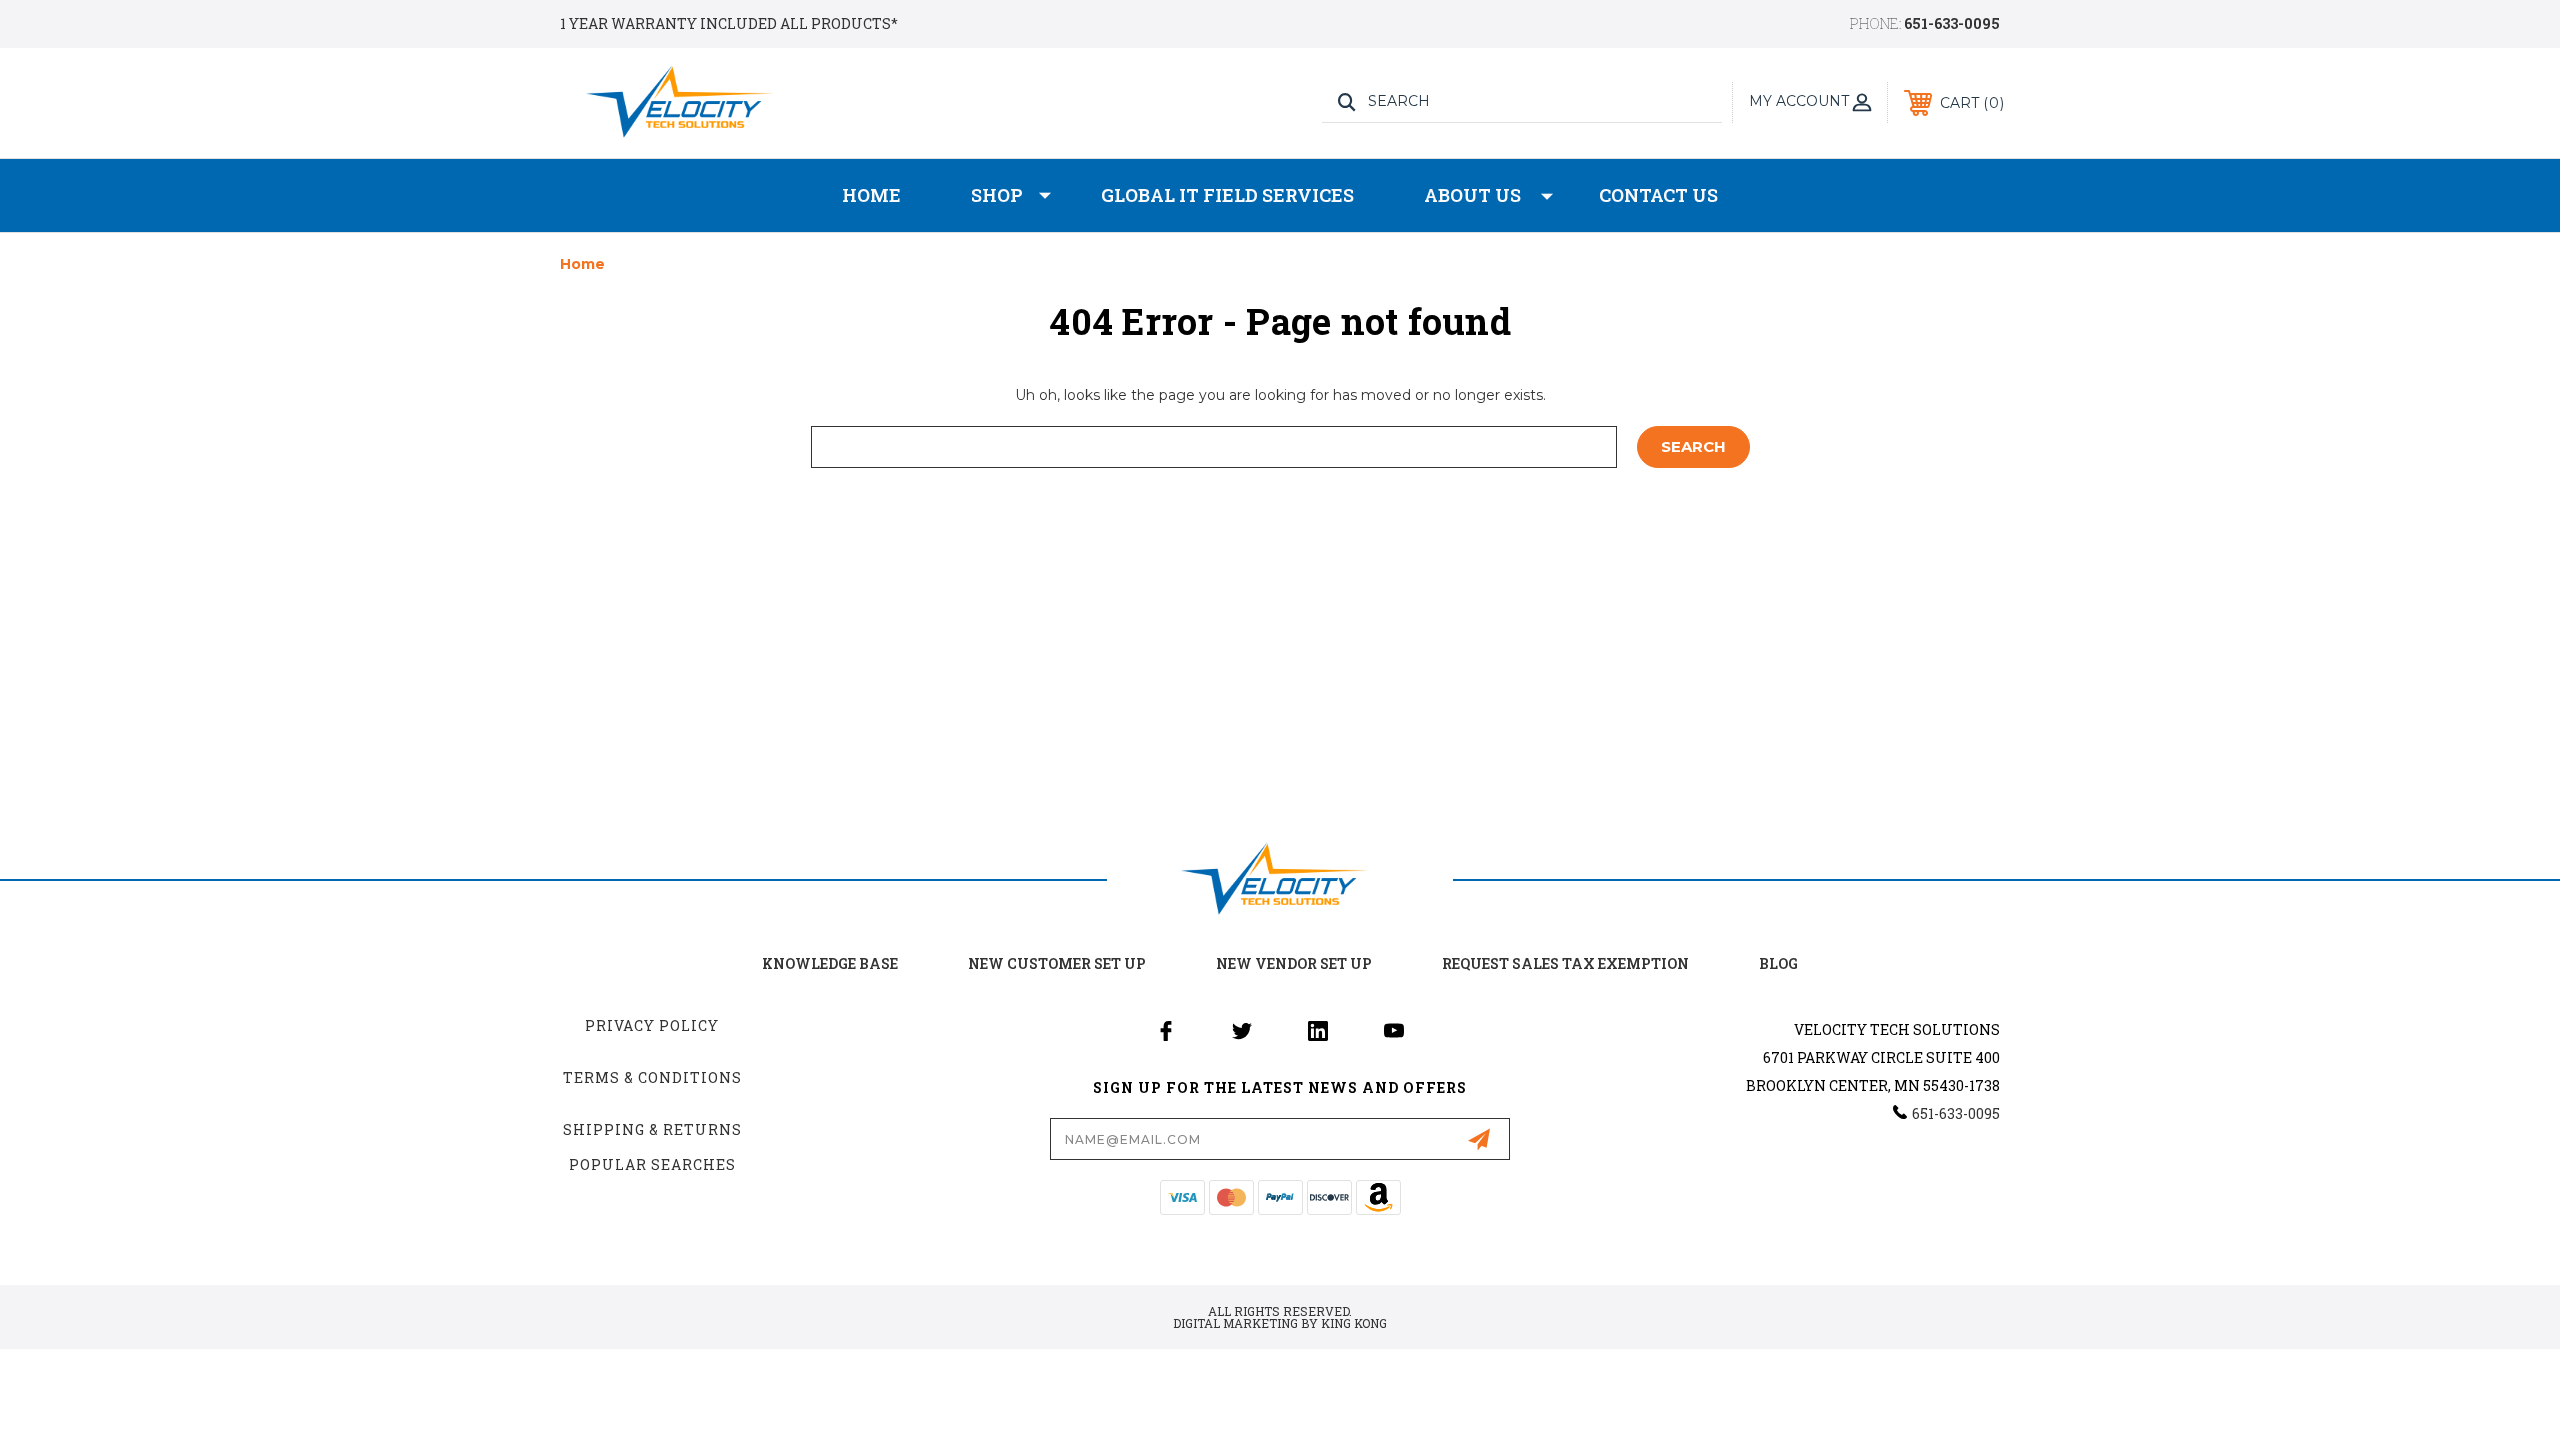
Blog (1778, 963)
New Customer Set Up (1057, 963)
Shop (997, 195)
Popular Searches (652, 1164)
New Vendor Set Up (1294, 963)
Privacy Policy (652, 1025)
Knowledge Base (830, 963)
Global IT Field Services (1227, 195)
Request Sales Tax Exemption (1565, 963)
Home (871, 195)
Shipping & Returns (652, 1129)
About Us (1472, 195)
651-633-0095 (1952, 23)
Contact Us (1658, 195)
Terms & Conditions (652, 1077)
